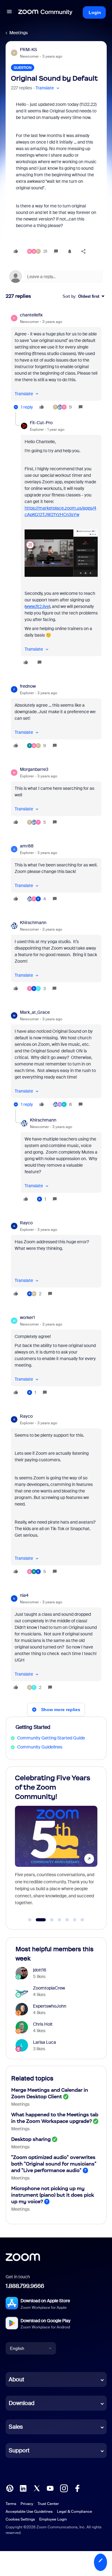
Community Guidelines (40, 1747)
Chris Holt (43, 2024)
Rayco (26, 1223)
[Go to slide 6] (75, 1920)
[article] (56, 362)
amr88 (27, 846)
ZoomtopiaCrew (49, 1988)
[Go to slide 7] (82, 1920)
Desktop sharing (31, 2139)
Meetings (19, 33)
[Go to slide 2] (37, 1920)
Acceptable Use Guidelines (29, 2512)
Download (22, 2403)
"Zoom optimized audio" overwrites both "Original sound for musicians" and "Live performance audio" (54, 2164)
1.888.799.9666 (25, 2286)
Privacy (27, 2504)
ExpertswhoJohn (50, 2006)
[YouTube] (50, 2488)
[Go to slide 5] (67, 1920)
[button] (9, 12)
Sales (16, 2427)
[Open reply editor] (56, 277)
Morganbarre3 (34, 769)
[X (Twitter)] (37, 2488)
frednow (28, 686)
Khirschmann (33, 923)
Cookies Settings (20, 2519)
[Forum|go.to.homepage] (45, 12)
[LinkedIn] (23, 2488)
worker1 (27, 1317)
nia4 (24, 1595)
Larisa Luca (44, 2042)
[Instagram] (64, 2488)
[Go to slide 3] (48, 1920)
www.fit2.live (37, 606)
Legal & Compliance (75, 2512)
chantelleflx (31, 315)
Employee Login (53, 2519)
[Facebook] (77, 2488)
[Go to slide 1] (30, 1920)
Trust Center (48, 2504)
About (16, 2379)
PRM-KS (28, 50)
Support (19, 2450)
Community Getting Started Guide (51, 1738)
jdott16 (40, 1970)
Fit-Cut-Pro (41, 423)
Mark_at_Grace (35, 1012)
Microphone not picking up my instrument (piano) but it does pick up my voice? (53, 2195)
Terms (11, 2504)
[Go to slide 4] (59, 1920)
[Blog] (10, 2488)
